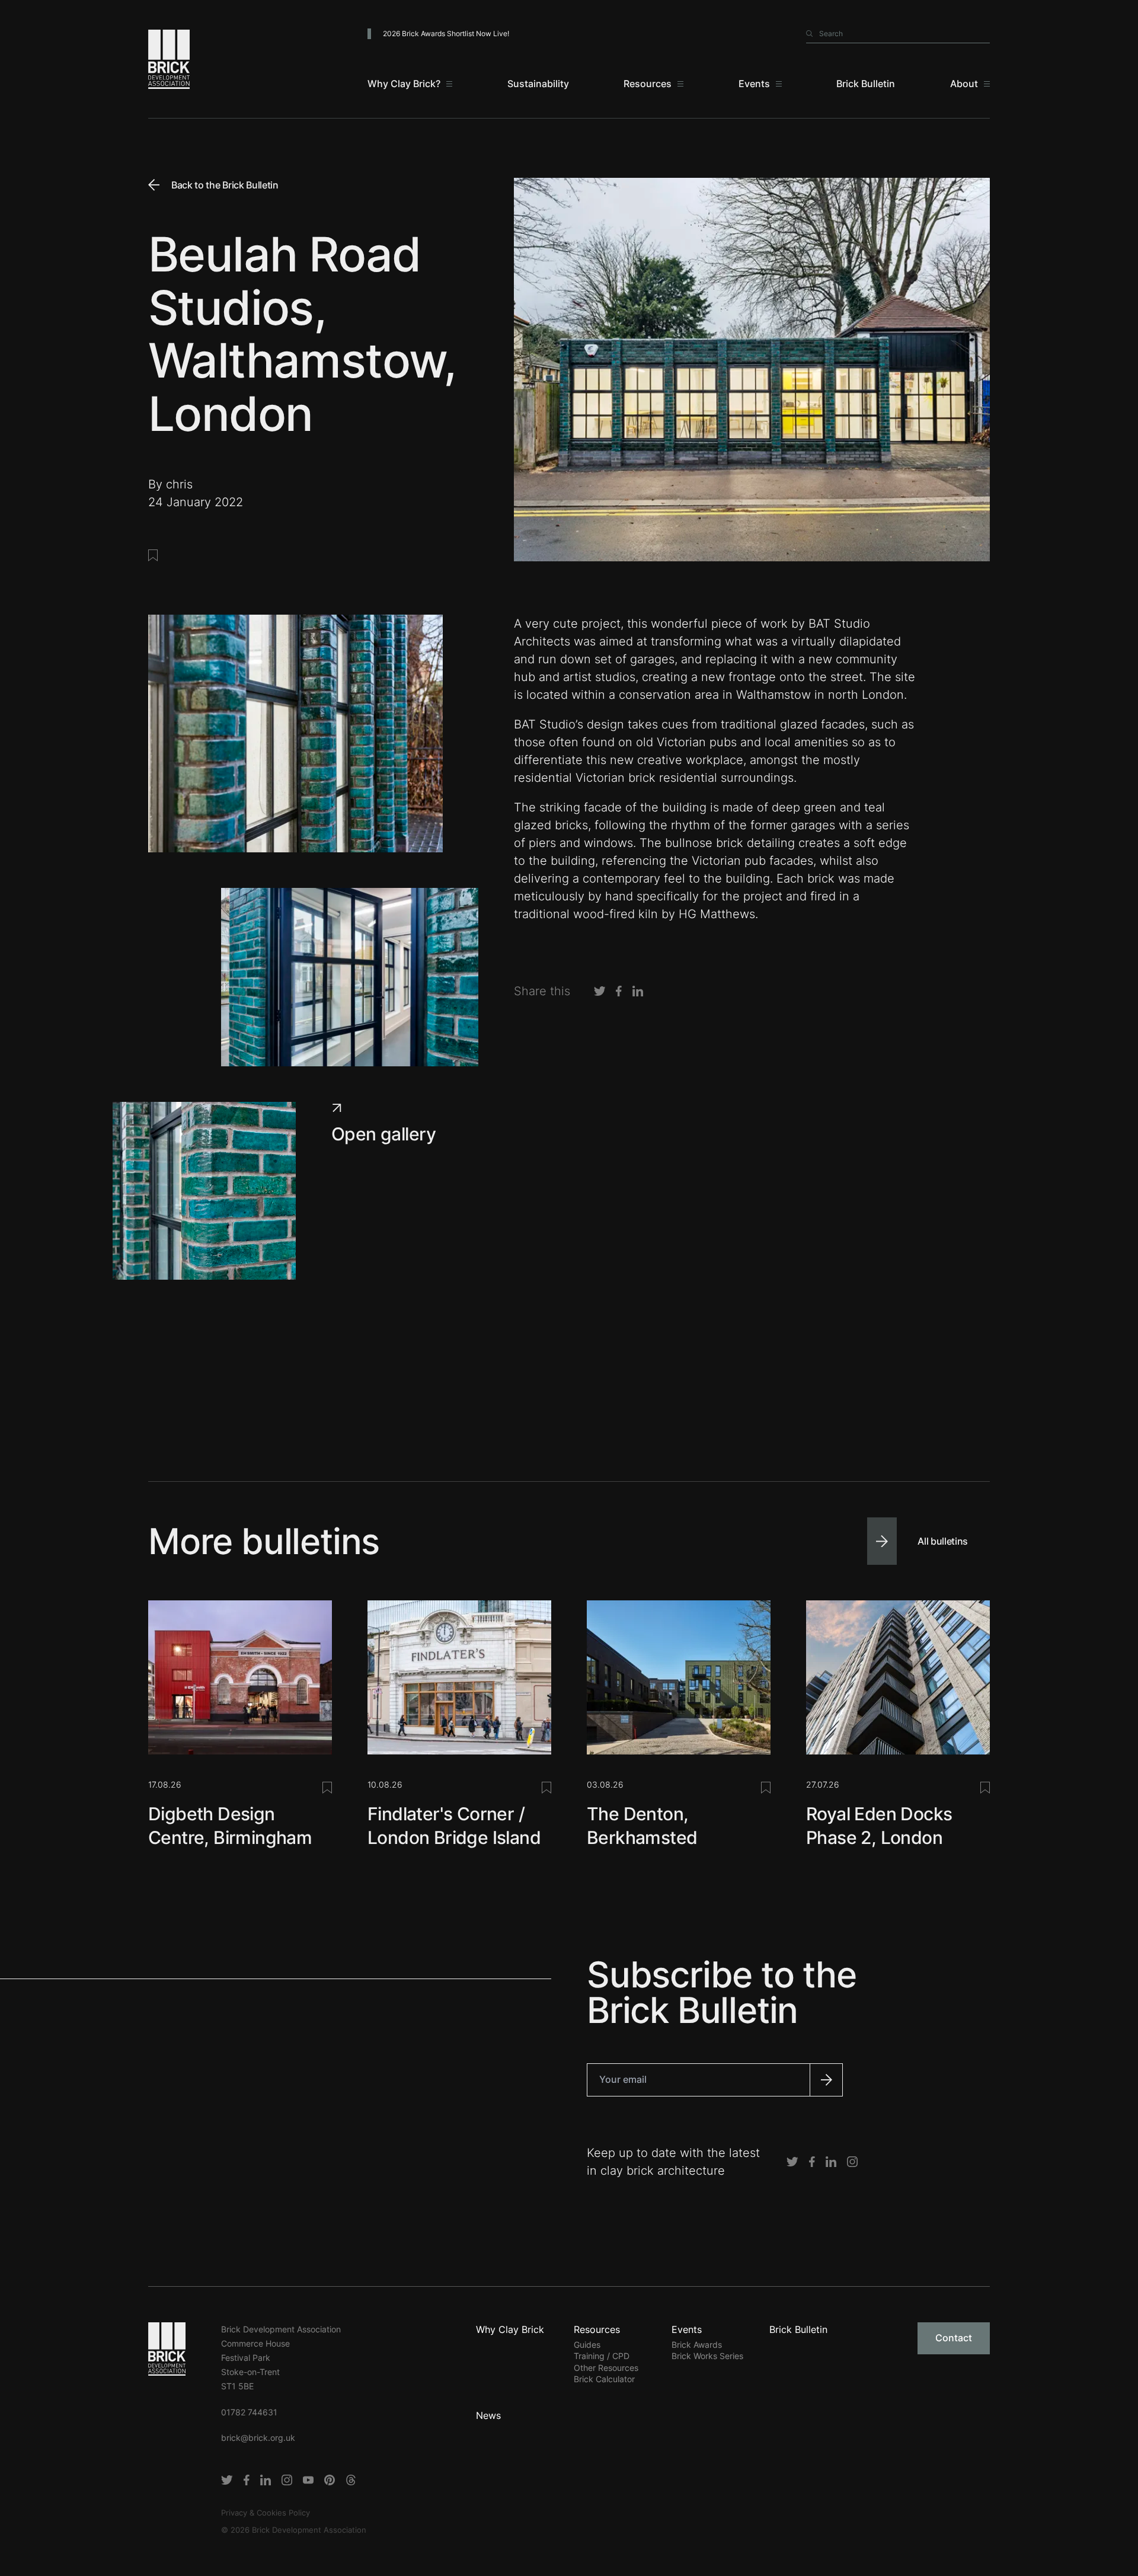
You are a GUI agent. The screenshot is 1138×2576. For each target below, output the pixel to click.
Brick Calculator (604, 2379)
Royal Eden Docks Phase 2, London (879, 1826)
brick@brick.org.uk (258, 2438)
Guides (587, 2345)
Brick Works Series (707, 2356)
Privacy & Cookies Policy (266, 2513)
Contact (954, 2338)
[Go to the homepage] (167, 2348)
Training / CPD (602, 2356)
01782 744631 (249, 2412)
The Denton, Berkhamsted (642, 1826)
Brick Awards (697, 2345)
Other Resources (606, 2368)
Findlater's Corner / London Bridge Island (454, 1826)
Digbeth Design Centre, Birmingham (230, 1826)
